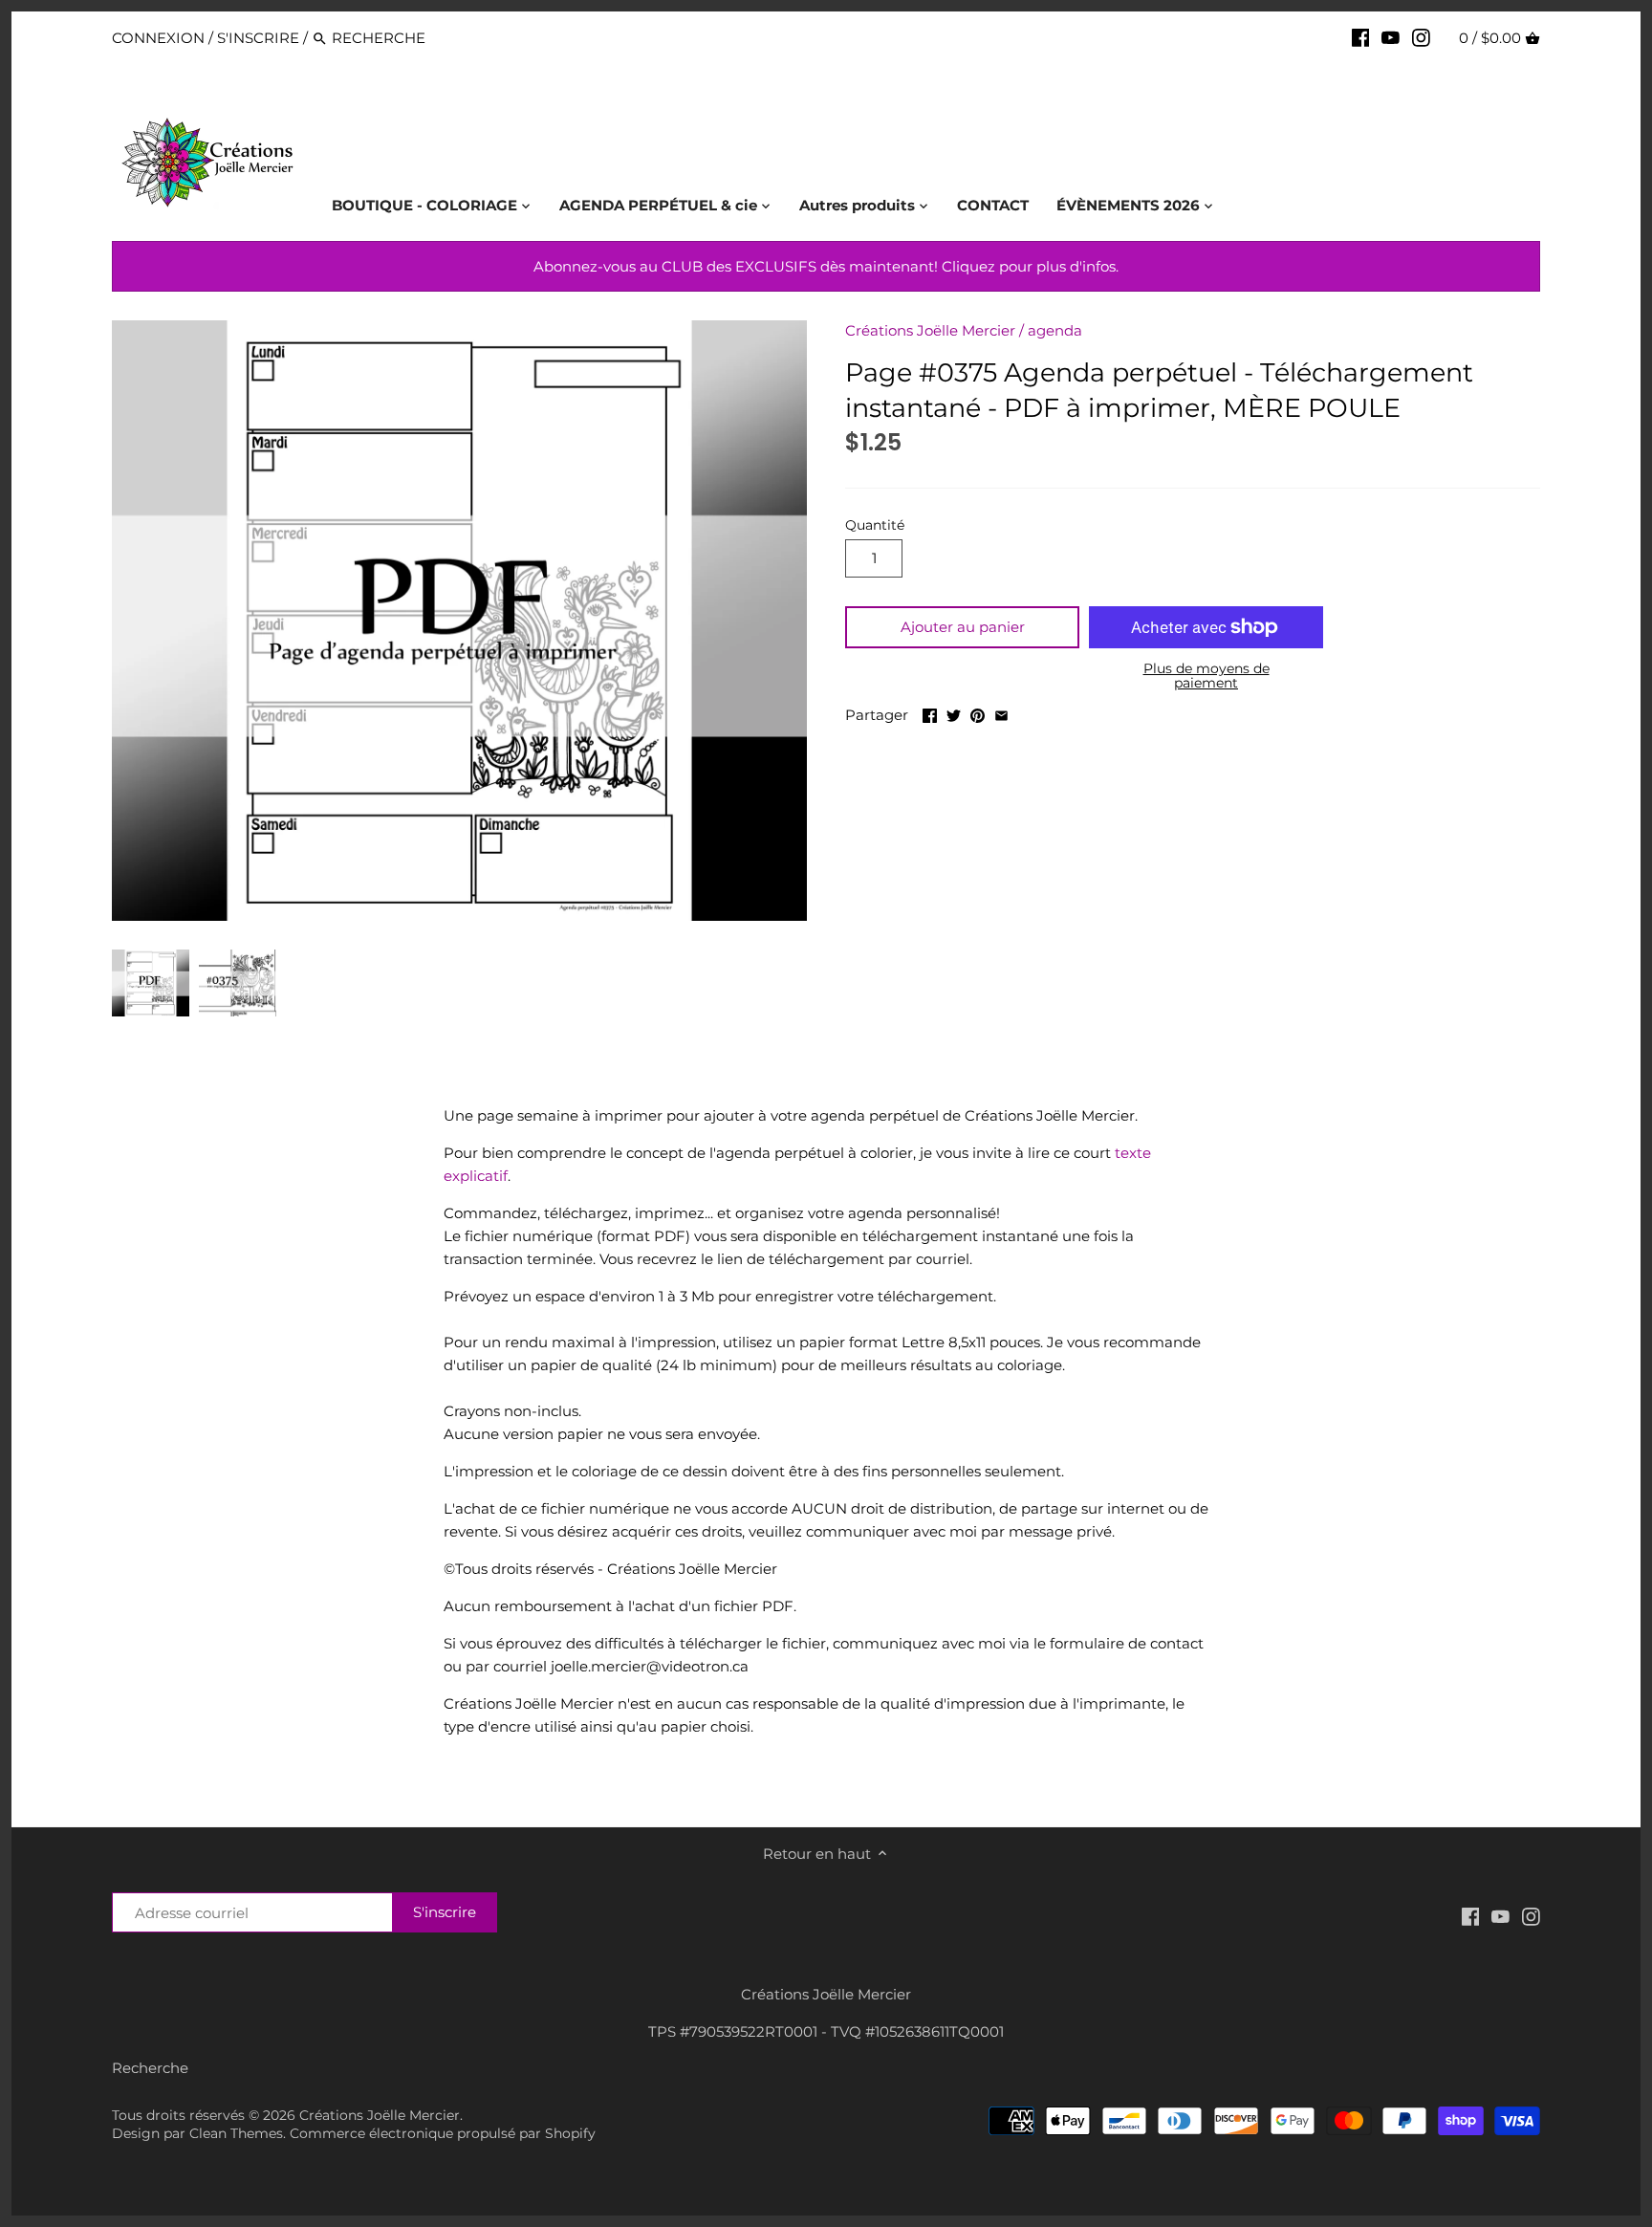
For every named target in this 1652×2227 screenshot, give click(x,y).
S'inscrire (258, 38)
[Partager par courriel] (1001, 713)
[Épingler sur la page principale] (978, 713)
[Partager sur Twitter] (954, 713)
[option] (151, 983)
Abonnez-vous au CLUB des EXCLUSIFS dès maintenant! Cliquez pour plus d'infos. (826, 266)
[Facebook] (1361, 37)
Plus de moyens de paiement (1206, 677)
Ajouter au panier (963, 627)
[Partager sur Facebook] (930, 713)
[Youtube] (1391, 37)
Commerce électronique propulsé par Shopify (443, 2133)
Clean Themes (236, 2133)
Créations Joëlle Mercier (930, 330)
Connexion (158, 38)
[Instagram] (1421, 37)
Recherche (150, 2068)
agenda (1055, 330)
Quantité (875, 525)
